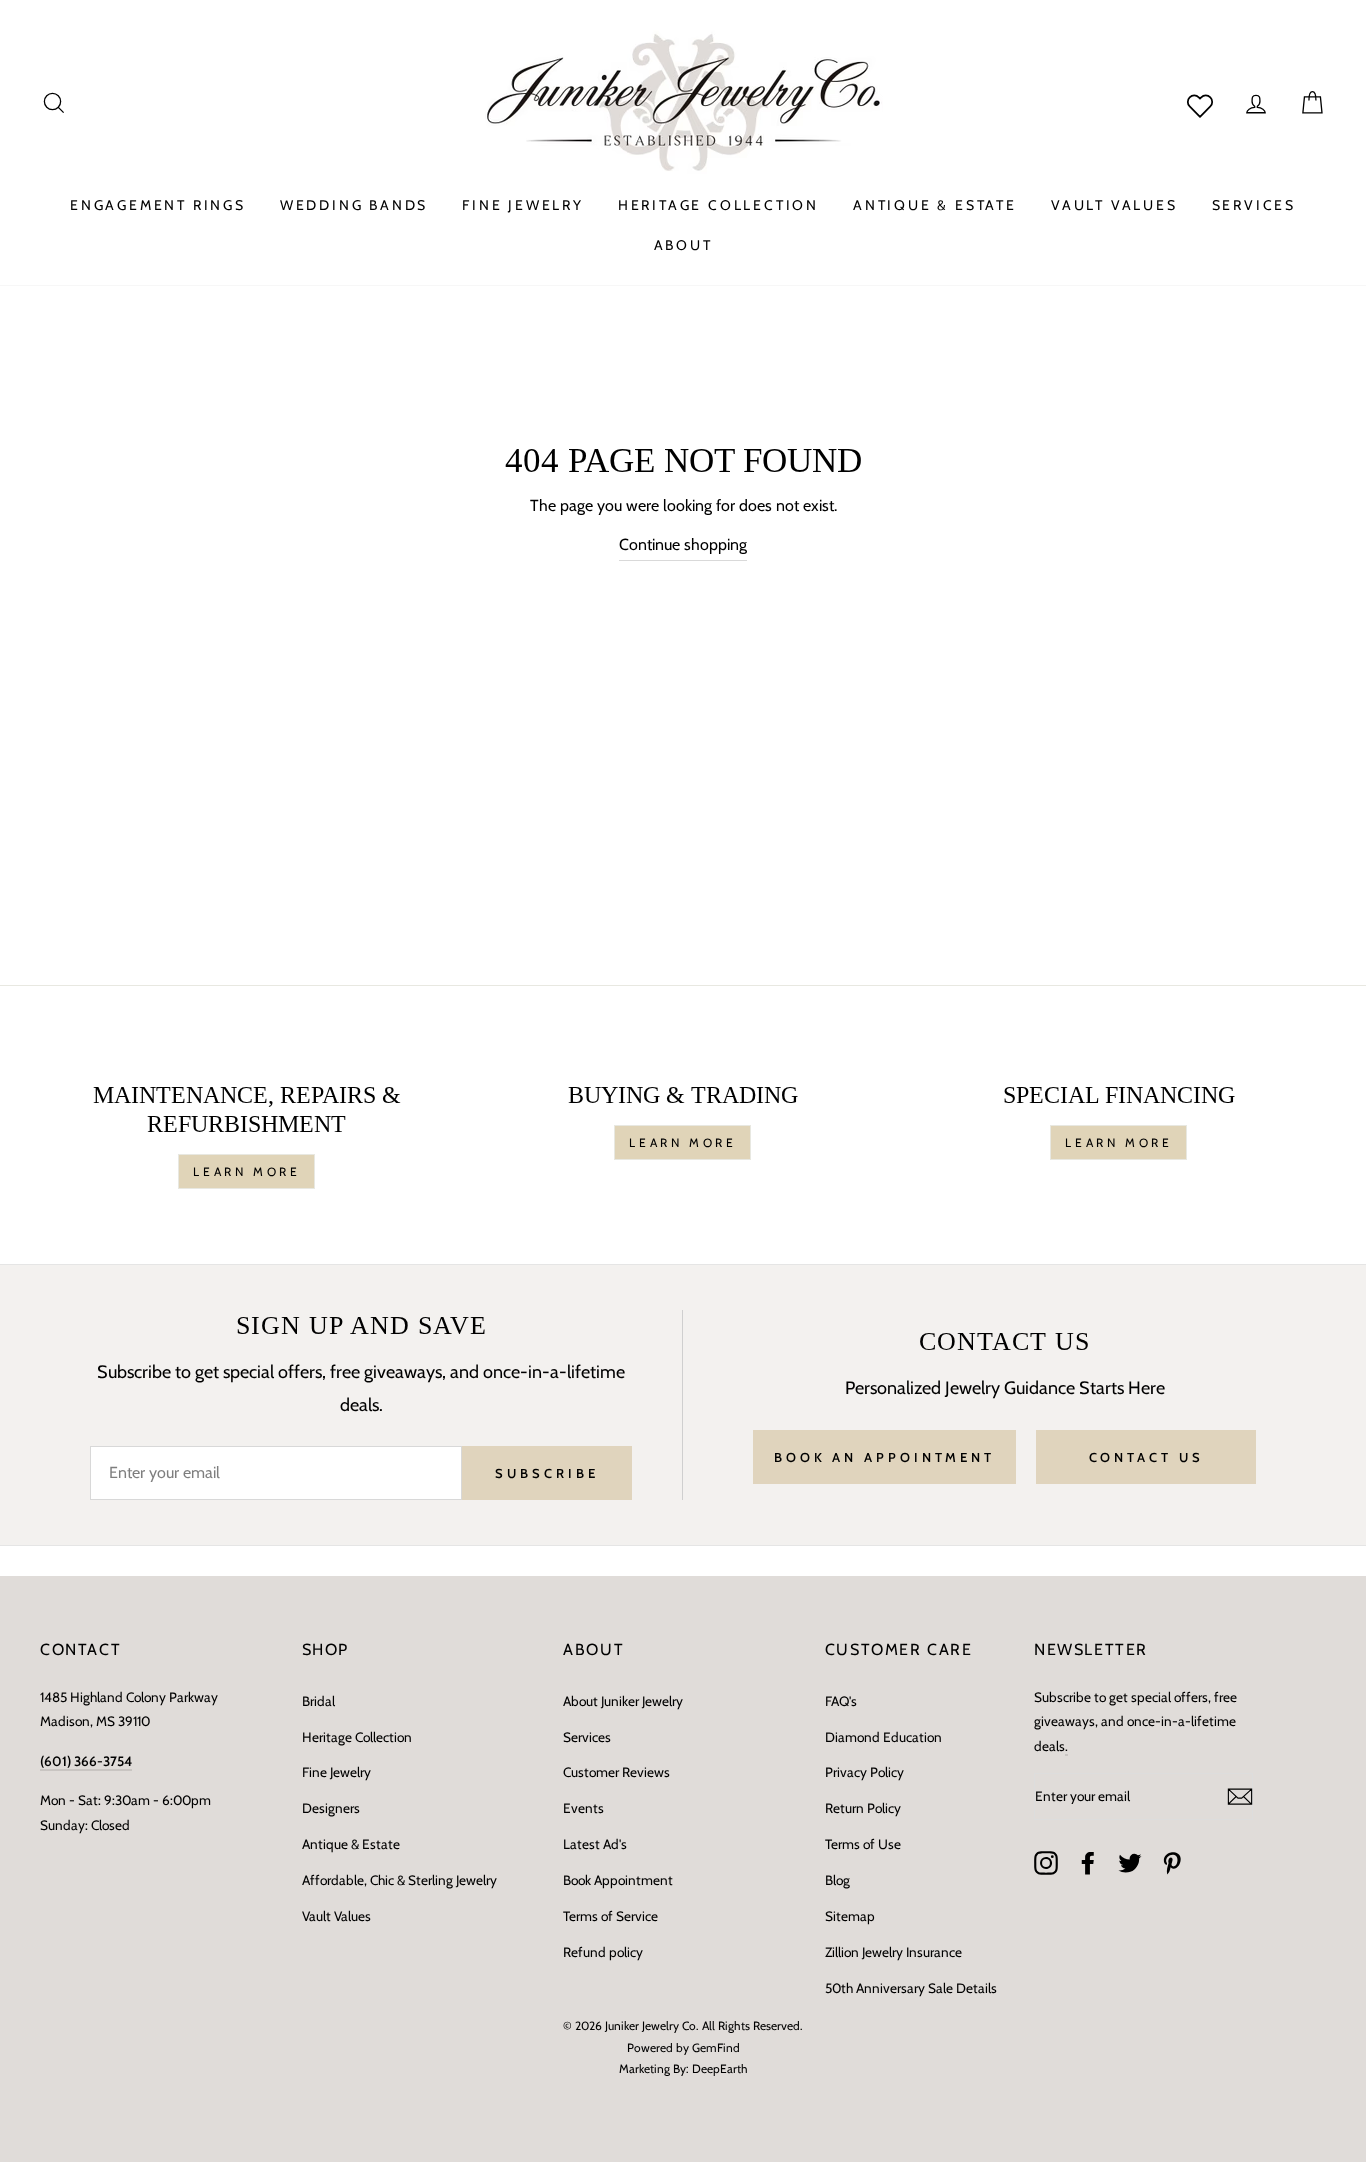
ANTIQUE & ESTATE (935, 205)
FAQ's (841, 1701)
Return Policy (863, 1808)
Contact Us (1146, 1457)
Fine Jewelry (336, 1772)
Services (587, 1737)
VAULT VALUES (1114, 205)
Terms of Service (610, 1916)
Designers (331, 1808)
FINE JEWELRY (523, 205)
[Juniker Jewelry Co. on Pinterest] (1172, 1863)
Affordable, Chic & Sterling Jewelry (399, 1880)
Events (583, 1808)
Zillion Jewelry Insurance (893, 1952)
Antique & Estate (351, 1844)
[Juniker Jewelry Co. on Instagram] (1046, 1863)
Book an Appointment (884, 1457)
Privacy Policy (864, 1772)
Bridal (318, 1701)
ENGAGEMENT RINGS (158, 205)
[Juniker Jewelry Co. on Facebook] (1088, 1863)
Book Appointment (618, 1880)
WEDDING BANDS (354, 205)
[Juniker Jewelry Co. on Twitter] (1130, 1863)
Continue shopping (683, 544)
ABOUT (683, 245)
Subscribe (546, 1473)
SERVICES (1254, 205)
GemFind (716, 2047)
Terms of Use (863, 1844)
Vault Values (336, 1916)
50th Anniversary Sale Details (911, 1988)
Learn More (246, 1171)
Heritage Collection (357, 1737)
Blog (837, 1880)
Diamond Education (883, 1737)
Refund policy (603, 1952)
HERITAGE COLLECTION (718, 205)
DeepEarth (720, 2068)
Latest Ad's (595, 1844)
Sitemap (850, 1916)
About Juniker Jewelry (623, 1701)
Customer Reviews (616, 1772)
